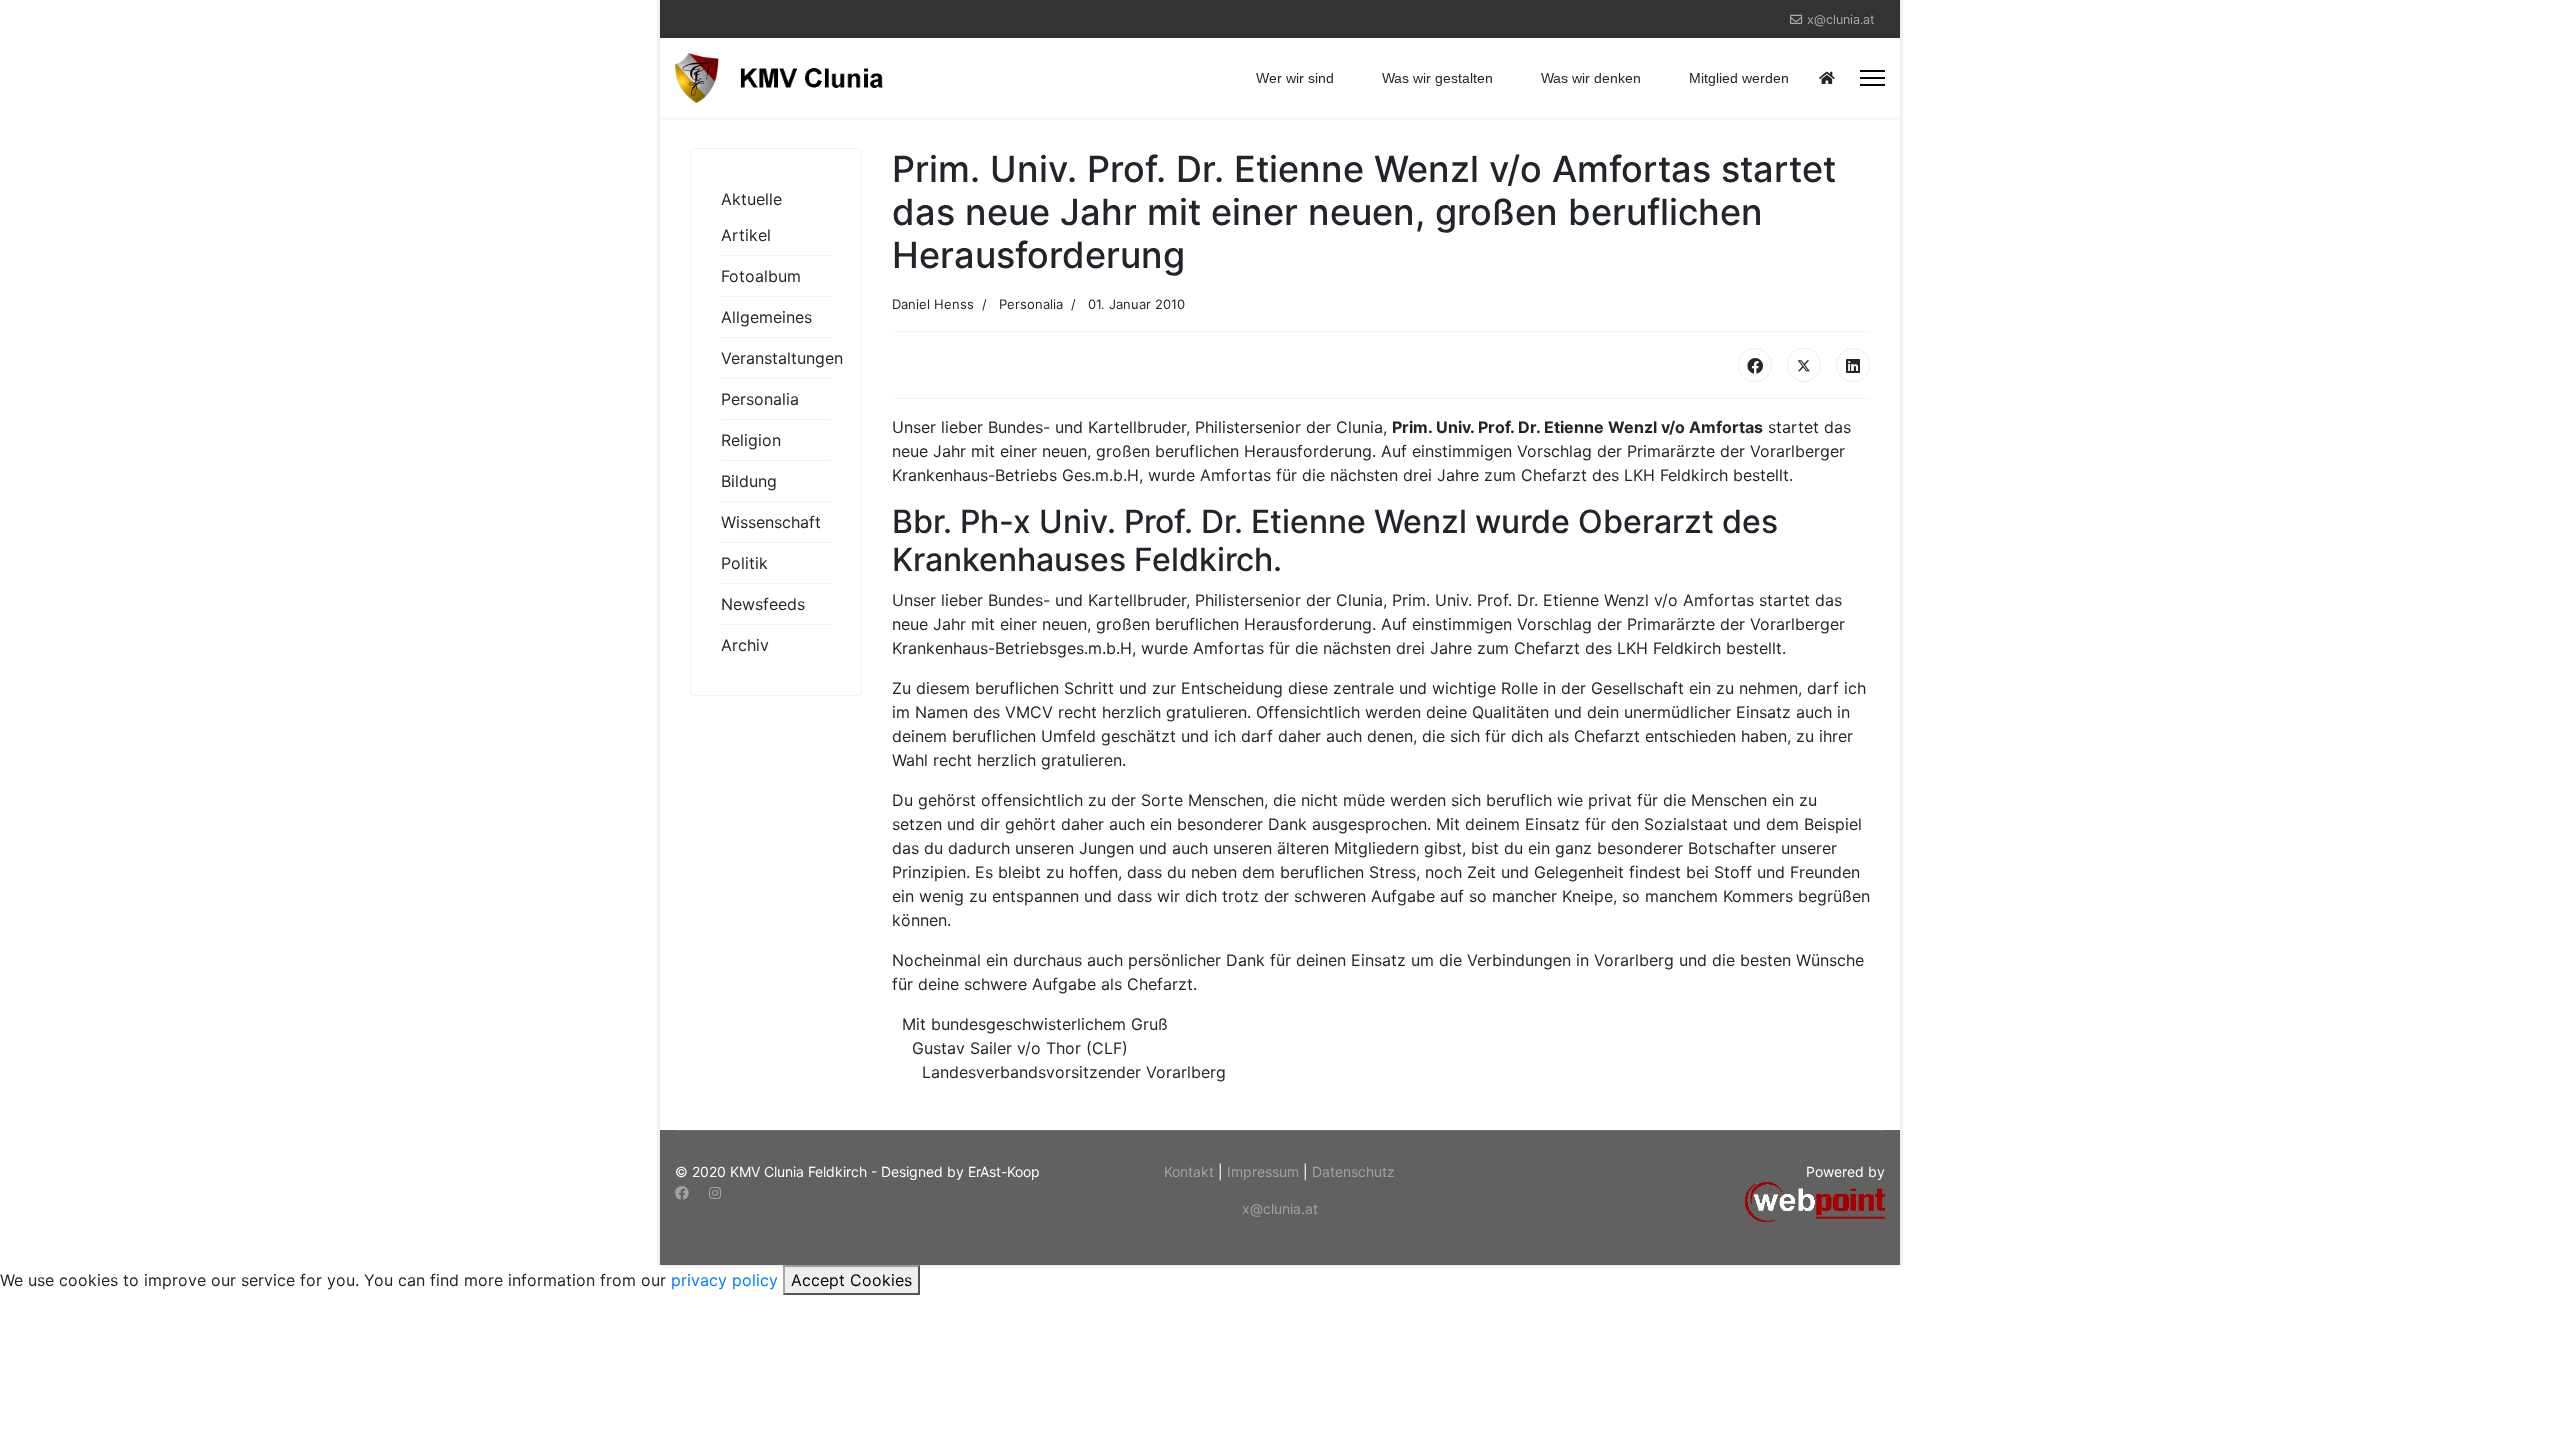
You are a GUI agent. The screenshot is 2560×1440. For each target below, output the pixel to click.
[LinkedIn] (1853, 365)
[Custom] (748, 1192)
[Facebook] (1755, 365)
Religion (751, 440)
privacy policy (724, 1280)
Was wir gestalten (1437, 78)
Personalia (760, 399)
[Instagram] (715, 1192)
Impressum (1265, 1171)
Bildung (749, 481)
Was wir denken (1591, 78)
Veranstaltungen (776, 358)
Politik (744, 563)
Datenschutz (1353, 1171)
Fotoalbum (761, 276)
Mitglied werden (1739, 78)
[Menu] (1872, 78)
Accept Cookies (851, 1280)
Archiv (745, 645)
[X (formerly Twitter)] (1804, 365)
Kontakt (1191, 1171)
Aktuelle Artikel (751, 217)
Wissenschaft (771, 522)
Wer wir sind (1295, 78)
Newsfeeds (763, 604)
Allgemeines (766, 317)
